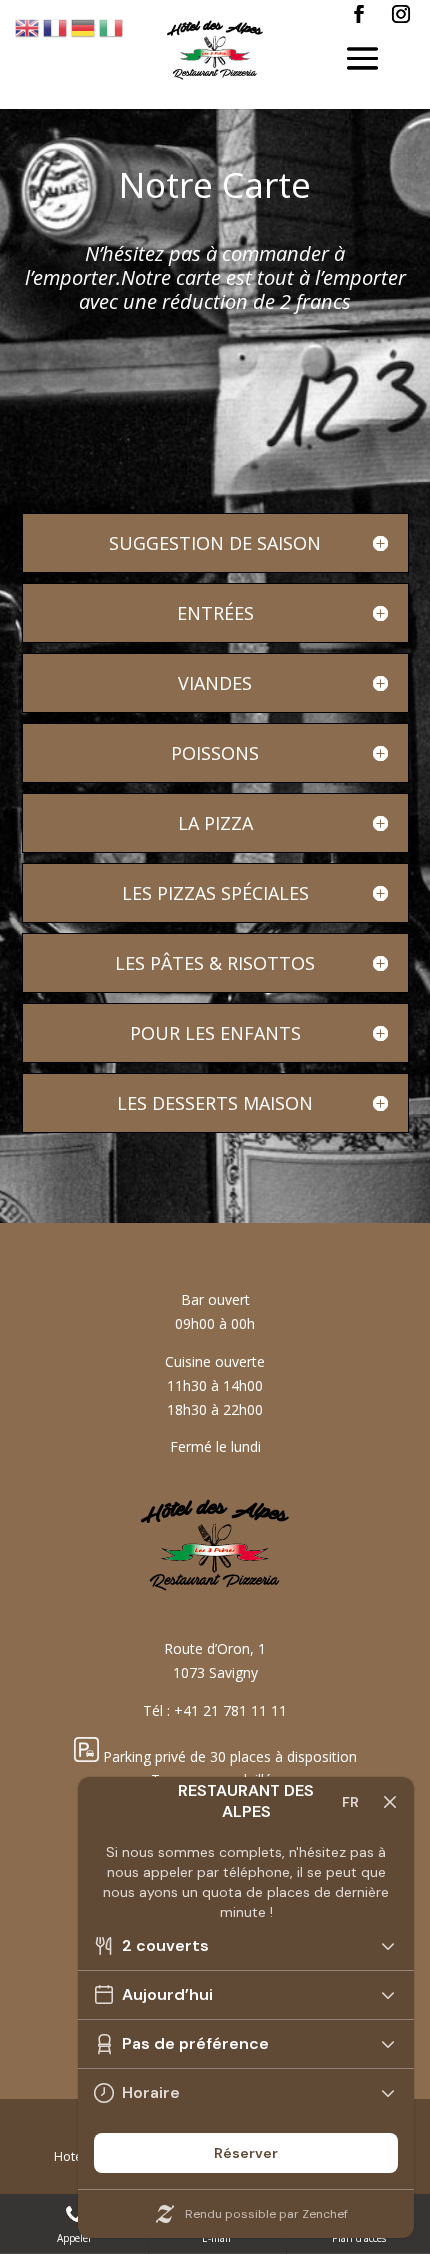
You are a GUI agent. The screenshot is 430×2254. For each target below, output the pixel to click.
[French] (56, 26)
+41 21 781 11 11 (230, 1710)
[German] (84, 26)
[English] (28, 26)
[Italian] (112, 26)
